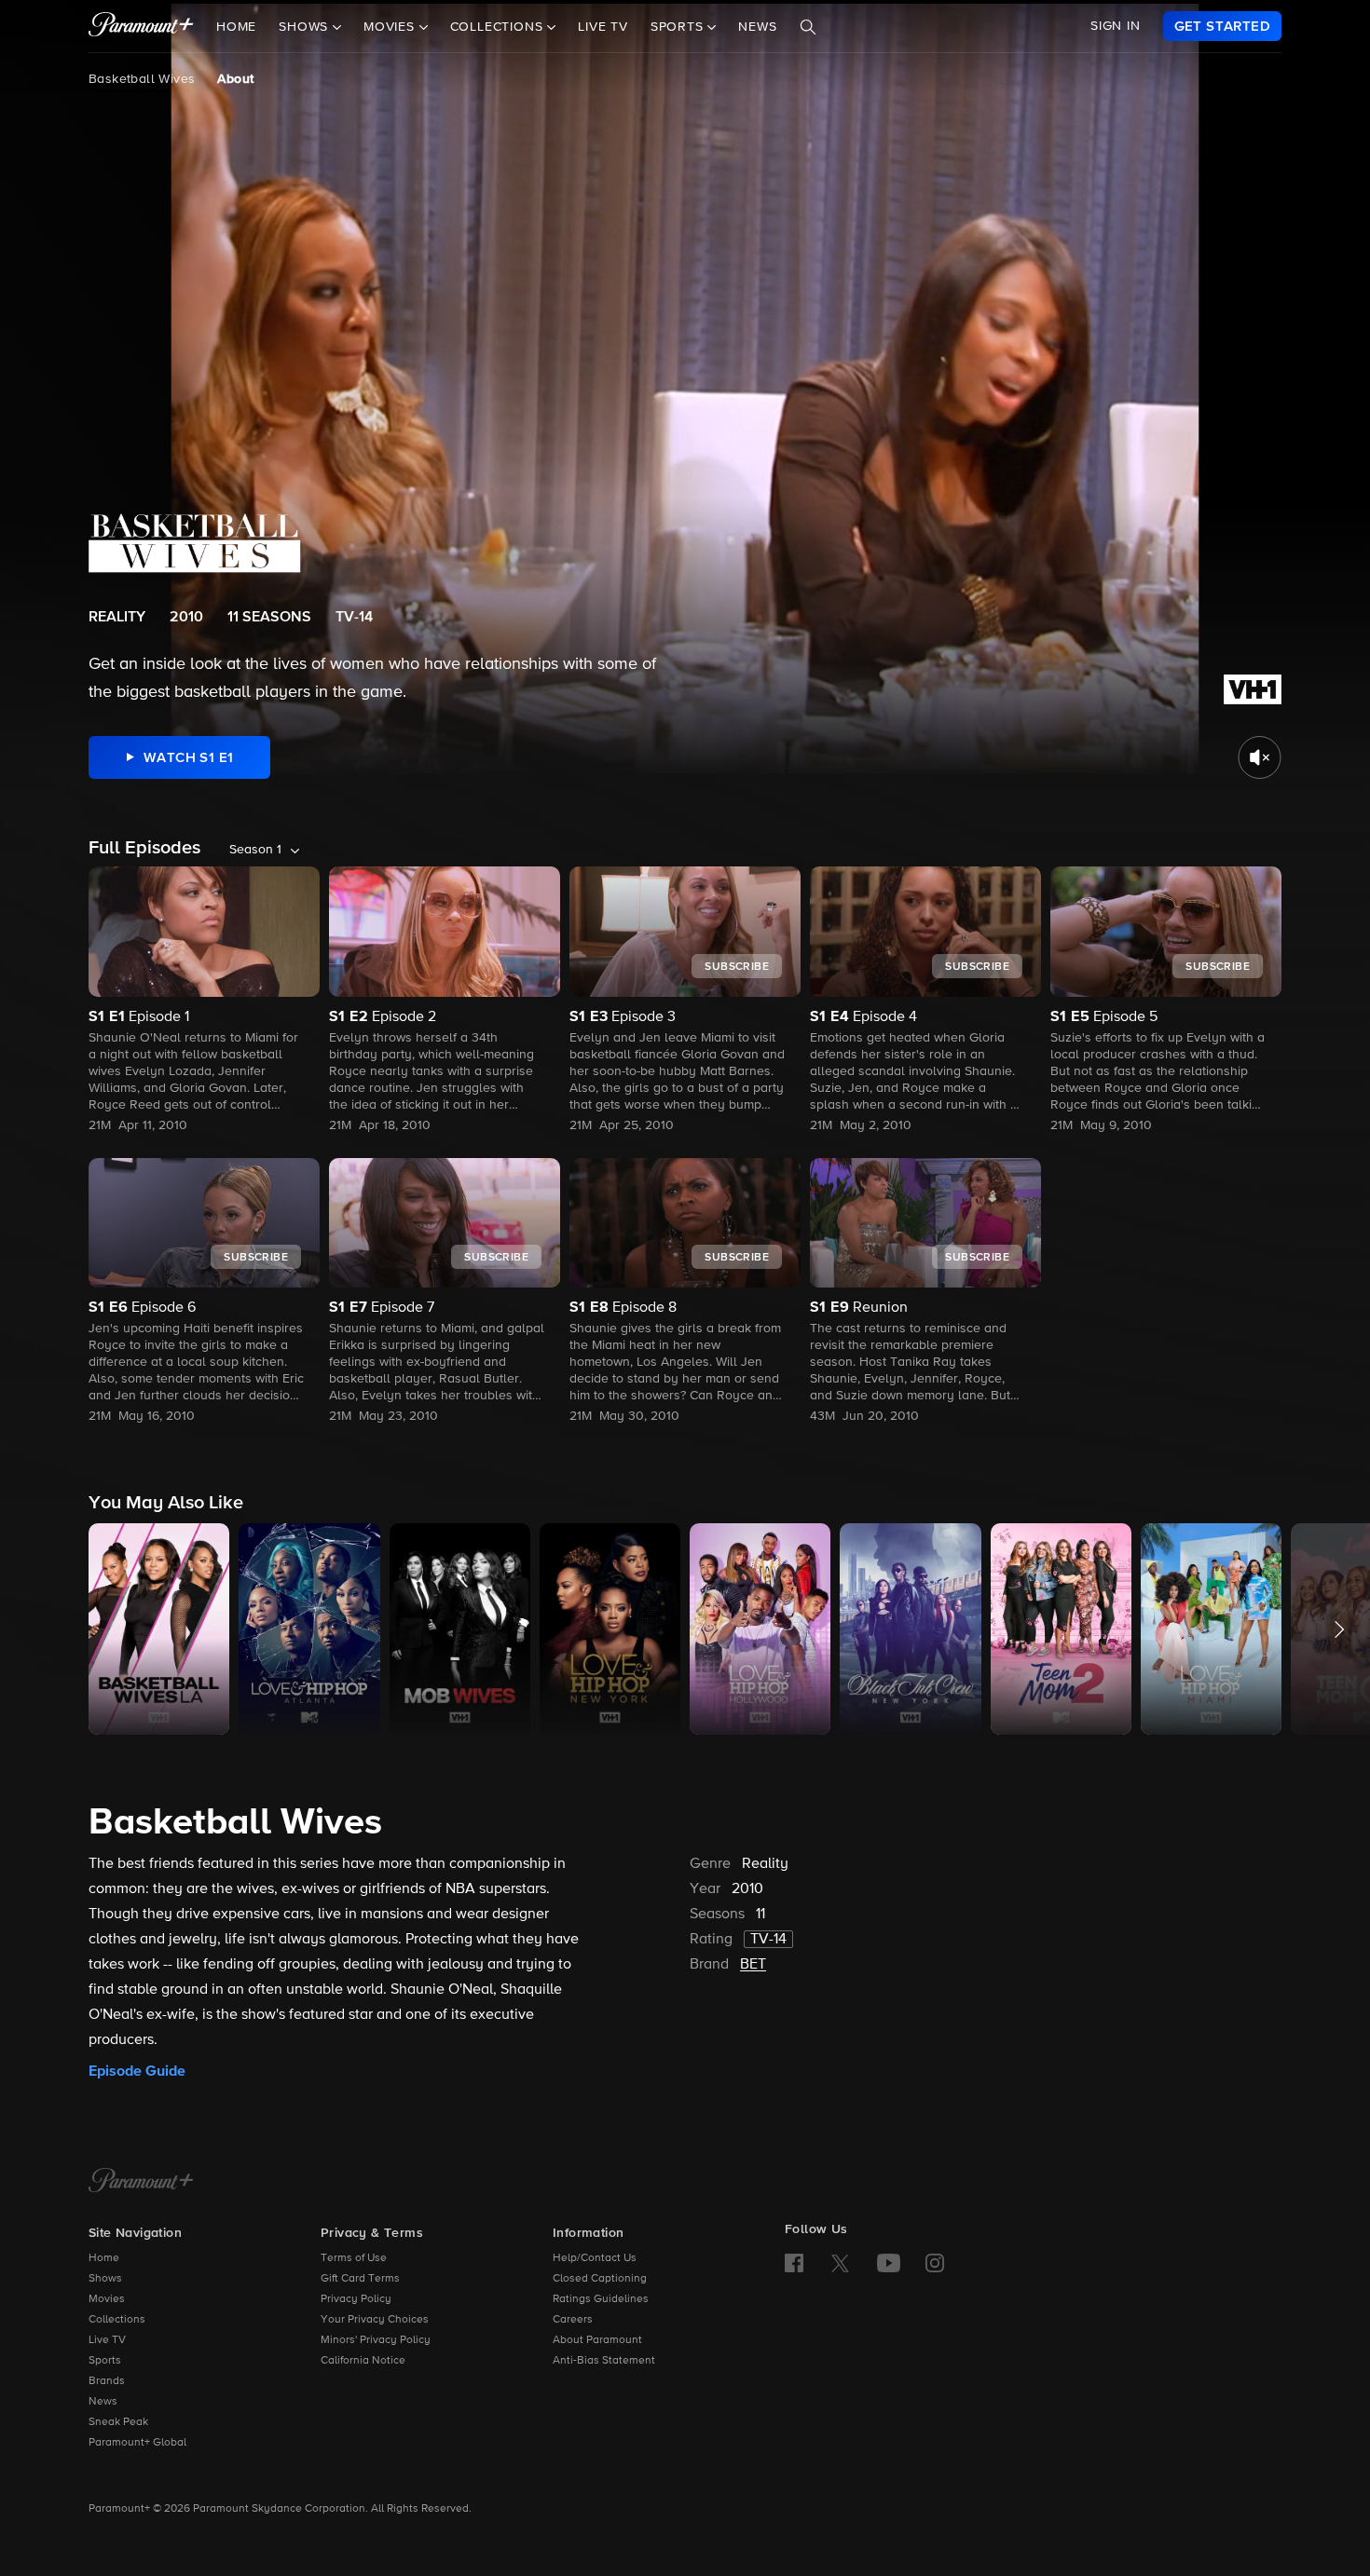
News (757, 27)
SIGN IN (1116, 26)
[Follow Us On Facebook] (794, 2263)
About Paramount (597, 2340)
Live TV (603, 27)
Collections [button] (499, 27)
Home (236, 27)
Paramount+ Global (137, 2443)
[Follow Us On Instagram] (935, 2263)
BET (753, 1965)
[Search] (808, 27)
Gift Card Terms (360, 2279)
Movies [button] (391, 27)
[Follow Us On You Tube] (889, 2263)
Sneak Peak (118, 2422)
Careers (573, 2320)
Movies (107, 2299)
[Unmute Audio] (1260, 757)
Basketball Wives (142, 79)
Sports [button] (679, 27)
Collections (117, 2320)
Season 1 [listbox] (255, 850)
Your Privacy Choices (375, 2320)
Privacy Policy (356, 2299)
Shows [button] (306, 27)
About (235, 79)
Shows (105, 2279)
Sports (105, 2361)
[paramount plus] (141, 26)
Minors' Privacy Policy (376, 2340)
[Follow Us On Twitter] (840, 2262)
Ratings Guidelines (601, 2299)
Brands (107, 2381)
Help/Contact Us (595, 2258)
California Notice (363, 2361)
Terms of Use (354, 2258)
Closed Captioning (600, 2279)
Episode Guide (137, 2071)
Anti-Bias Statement (604, 2361)
